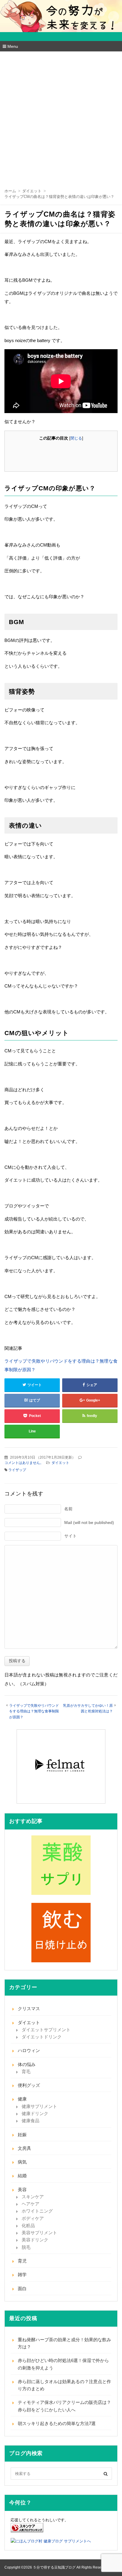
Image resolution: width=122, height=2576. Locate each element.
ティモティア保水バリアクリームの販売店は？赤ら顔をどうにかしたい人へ (64, 2406)
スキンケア (33, 2197)
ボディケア (33, 2218)
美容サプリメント (39, 2233)
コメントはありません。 (24, 1463)
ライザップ (17, 1470)
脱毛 (26, 2247)
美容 (22, 2190)
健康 (22, 2099)
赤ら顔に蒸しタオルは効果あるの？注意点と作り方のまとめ (64, 2385)
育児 (22, 2261)
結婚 (22, 2176)
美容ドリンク (35, 2240)
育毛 (26, 2072)
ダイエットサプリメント (46, 2030)
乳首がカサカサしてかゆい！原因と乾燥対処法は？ (88, 1708)
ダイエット (60, 1463)
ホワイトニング (37, 2211)
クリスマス (29, 2009)
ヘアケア (30, 2204)
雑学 (22, 2275)
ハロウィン (29, 2050)
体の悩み (27, 2064)
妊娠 (22, 2135)
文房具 (24, 2148)
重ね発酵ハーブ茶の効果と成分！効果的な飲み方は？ (64, 2343)
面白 (22, 2288)
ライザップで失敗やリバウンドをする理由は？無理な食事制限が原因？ (61, 1365)
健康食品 (30, 2121)
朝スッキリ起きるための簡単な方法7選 (57, 2423)
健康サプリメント (39, 2106)
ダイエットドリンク (42, 2037)
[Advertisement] (61, 116)
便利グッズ (29, 2085)
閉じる (76, 438)
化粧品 (28, 2225)
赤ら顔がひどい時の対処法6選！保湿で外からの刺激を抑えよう (63, 2364)
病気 (22, 2162)
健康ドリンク (35, 2113)
